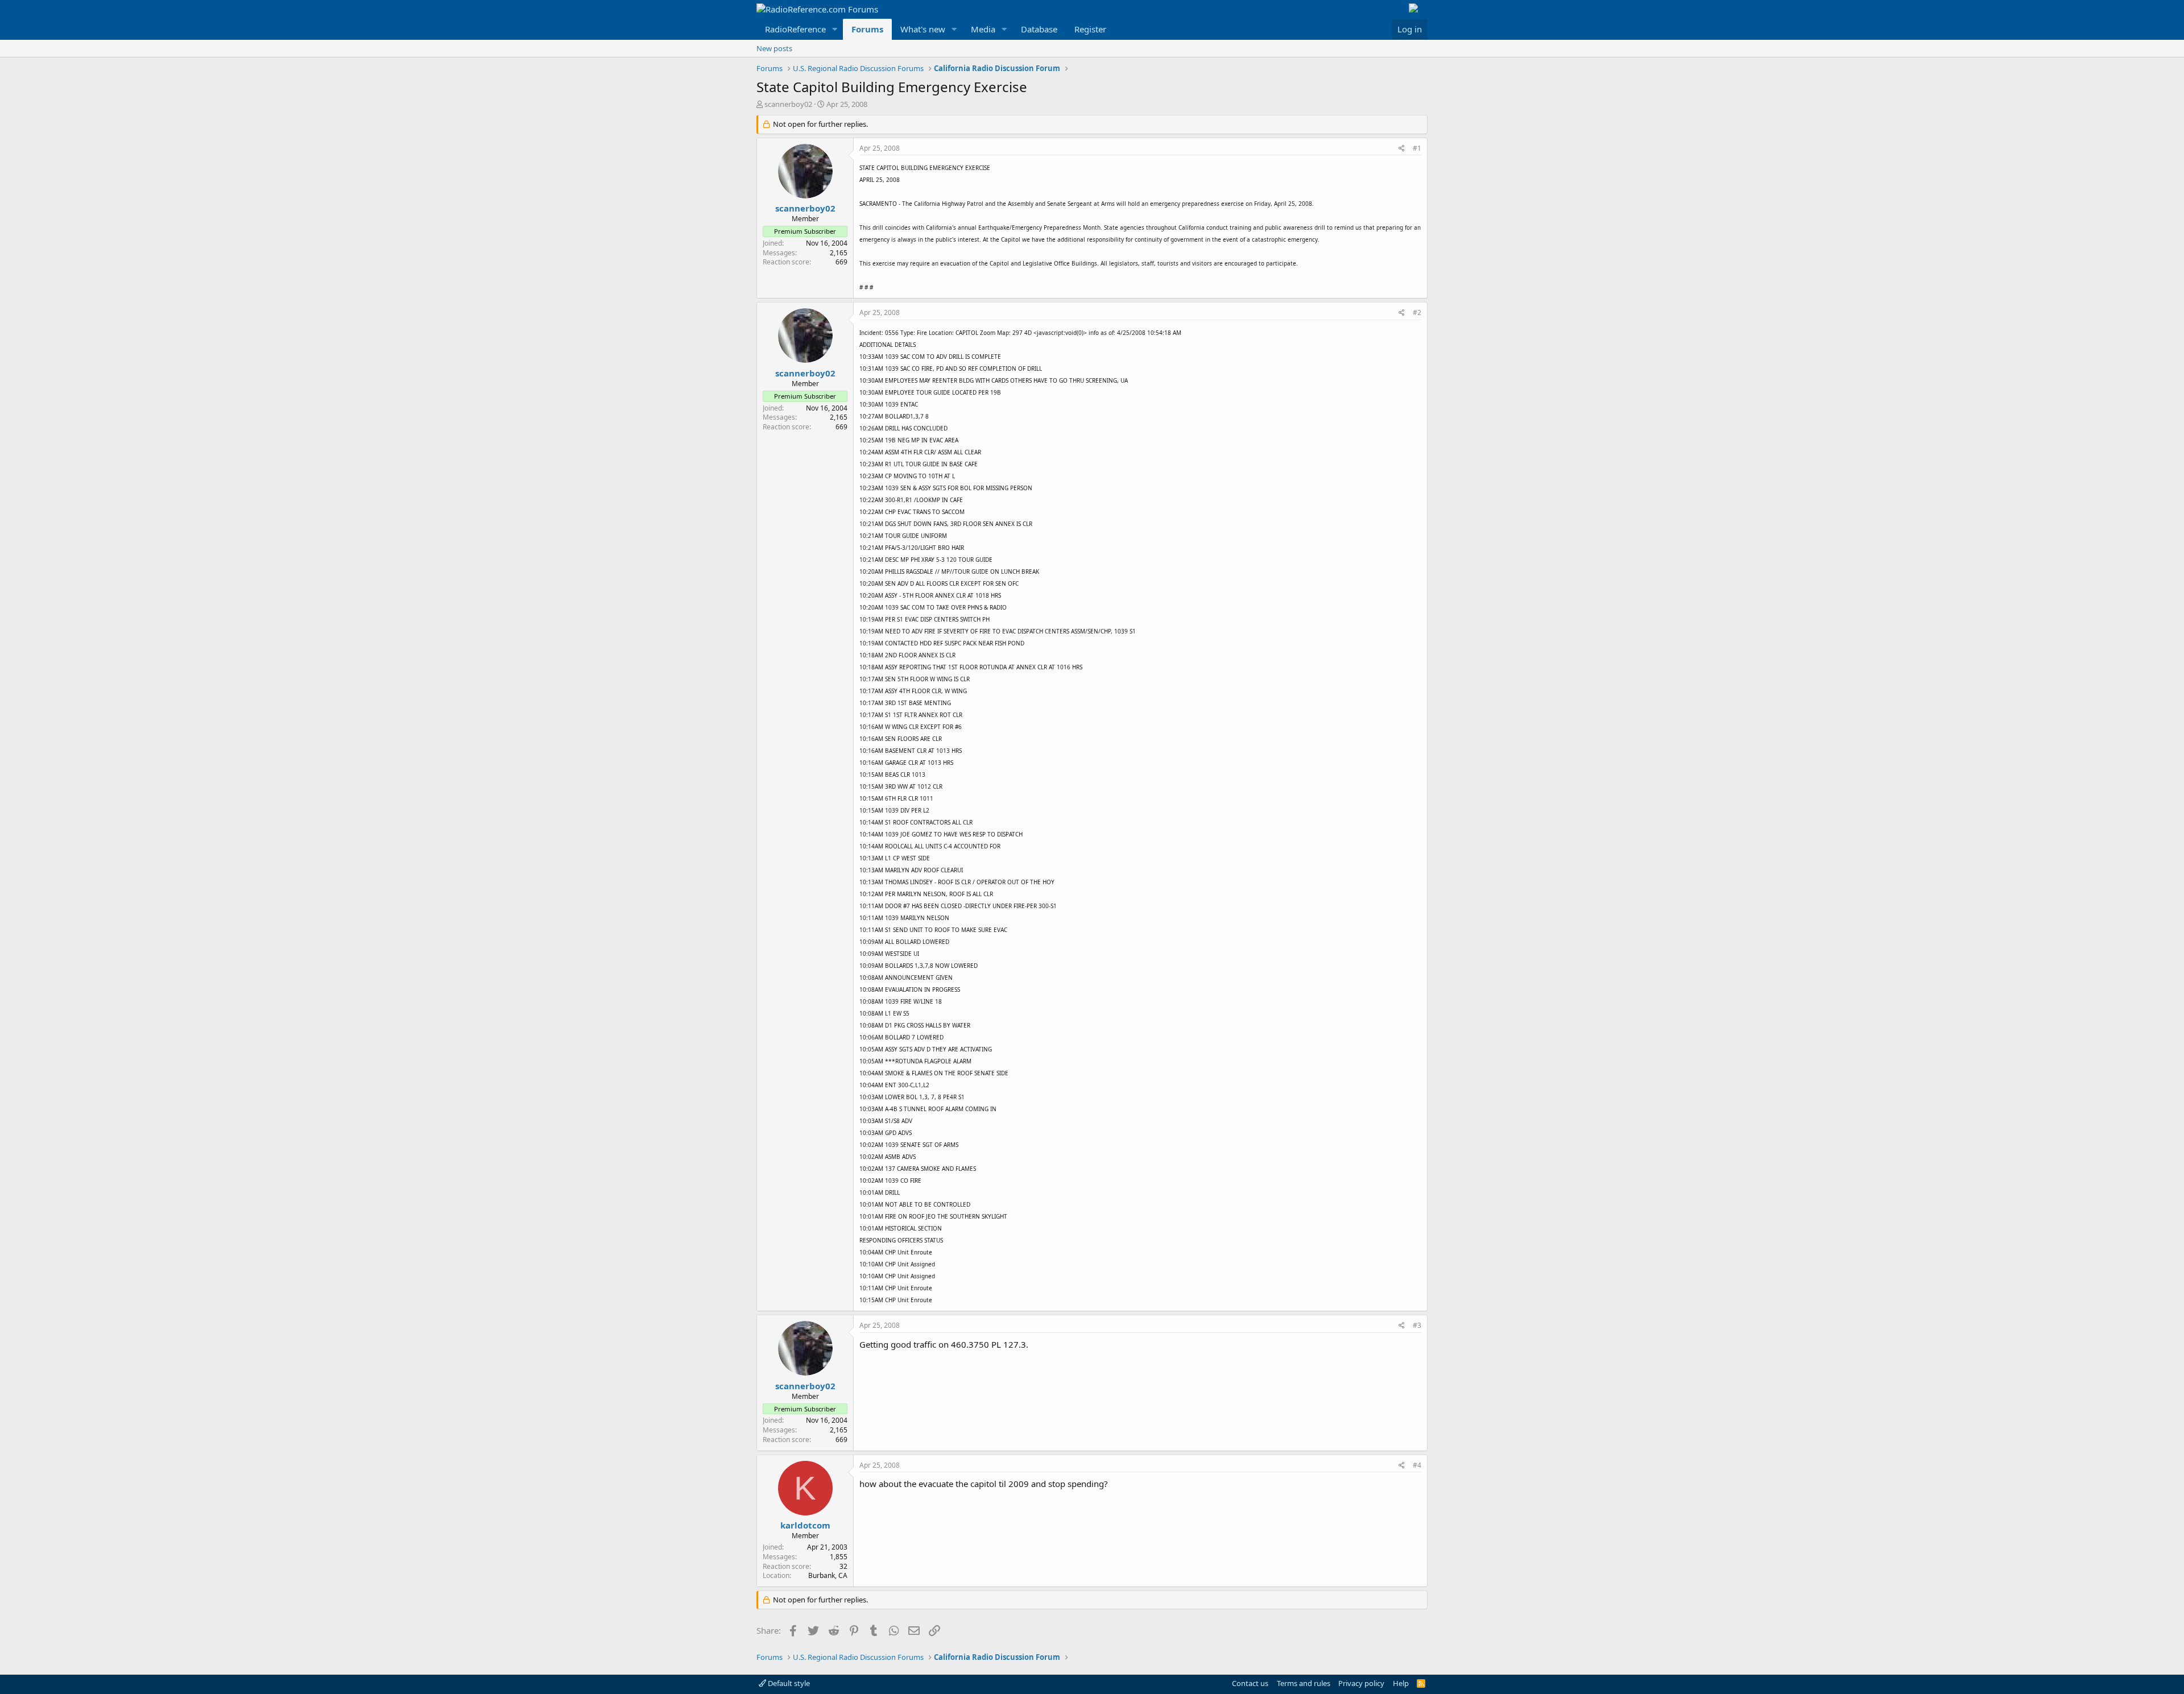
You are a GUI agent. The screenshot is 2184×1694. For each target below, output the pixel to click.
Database (1039, 29)
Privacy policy (1361, 1683)
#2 (1417, 312)
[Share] (1402, 149)
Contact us (1250, 1683)
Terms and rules (1304, 1683)
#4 (1417, 1465)
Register (1090, 29)
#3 (1417, 1325)
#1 (1417, 148)
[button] (835, 29)
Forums (867, 29)
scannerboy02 (788, 104)
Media (983, 29)
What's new (923, 29)
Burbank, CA (828, 1575)
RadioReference (795, 29)
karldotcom (805, 1525)
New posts (774, 48)
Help (1401, 1683)
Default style (788, 1683)
